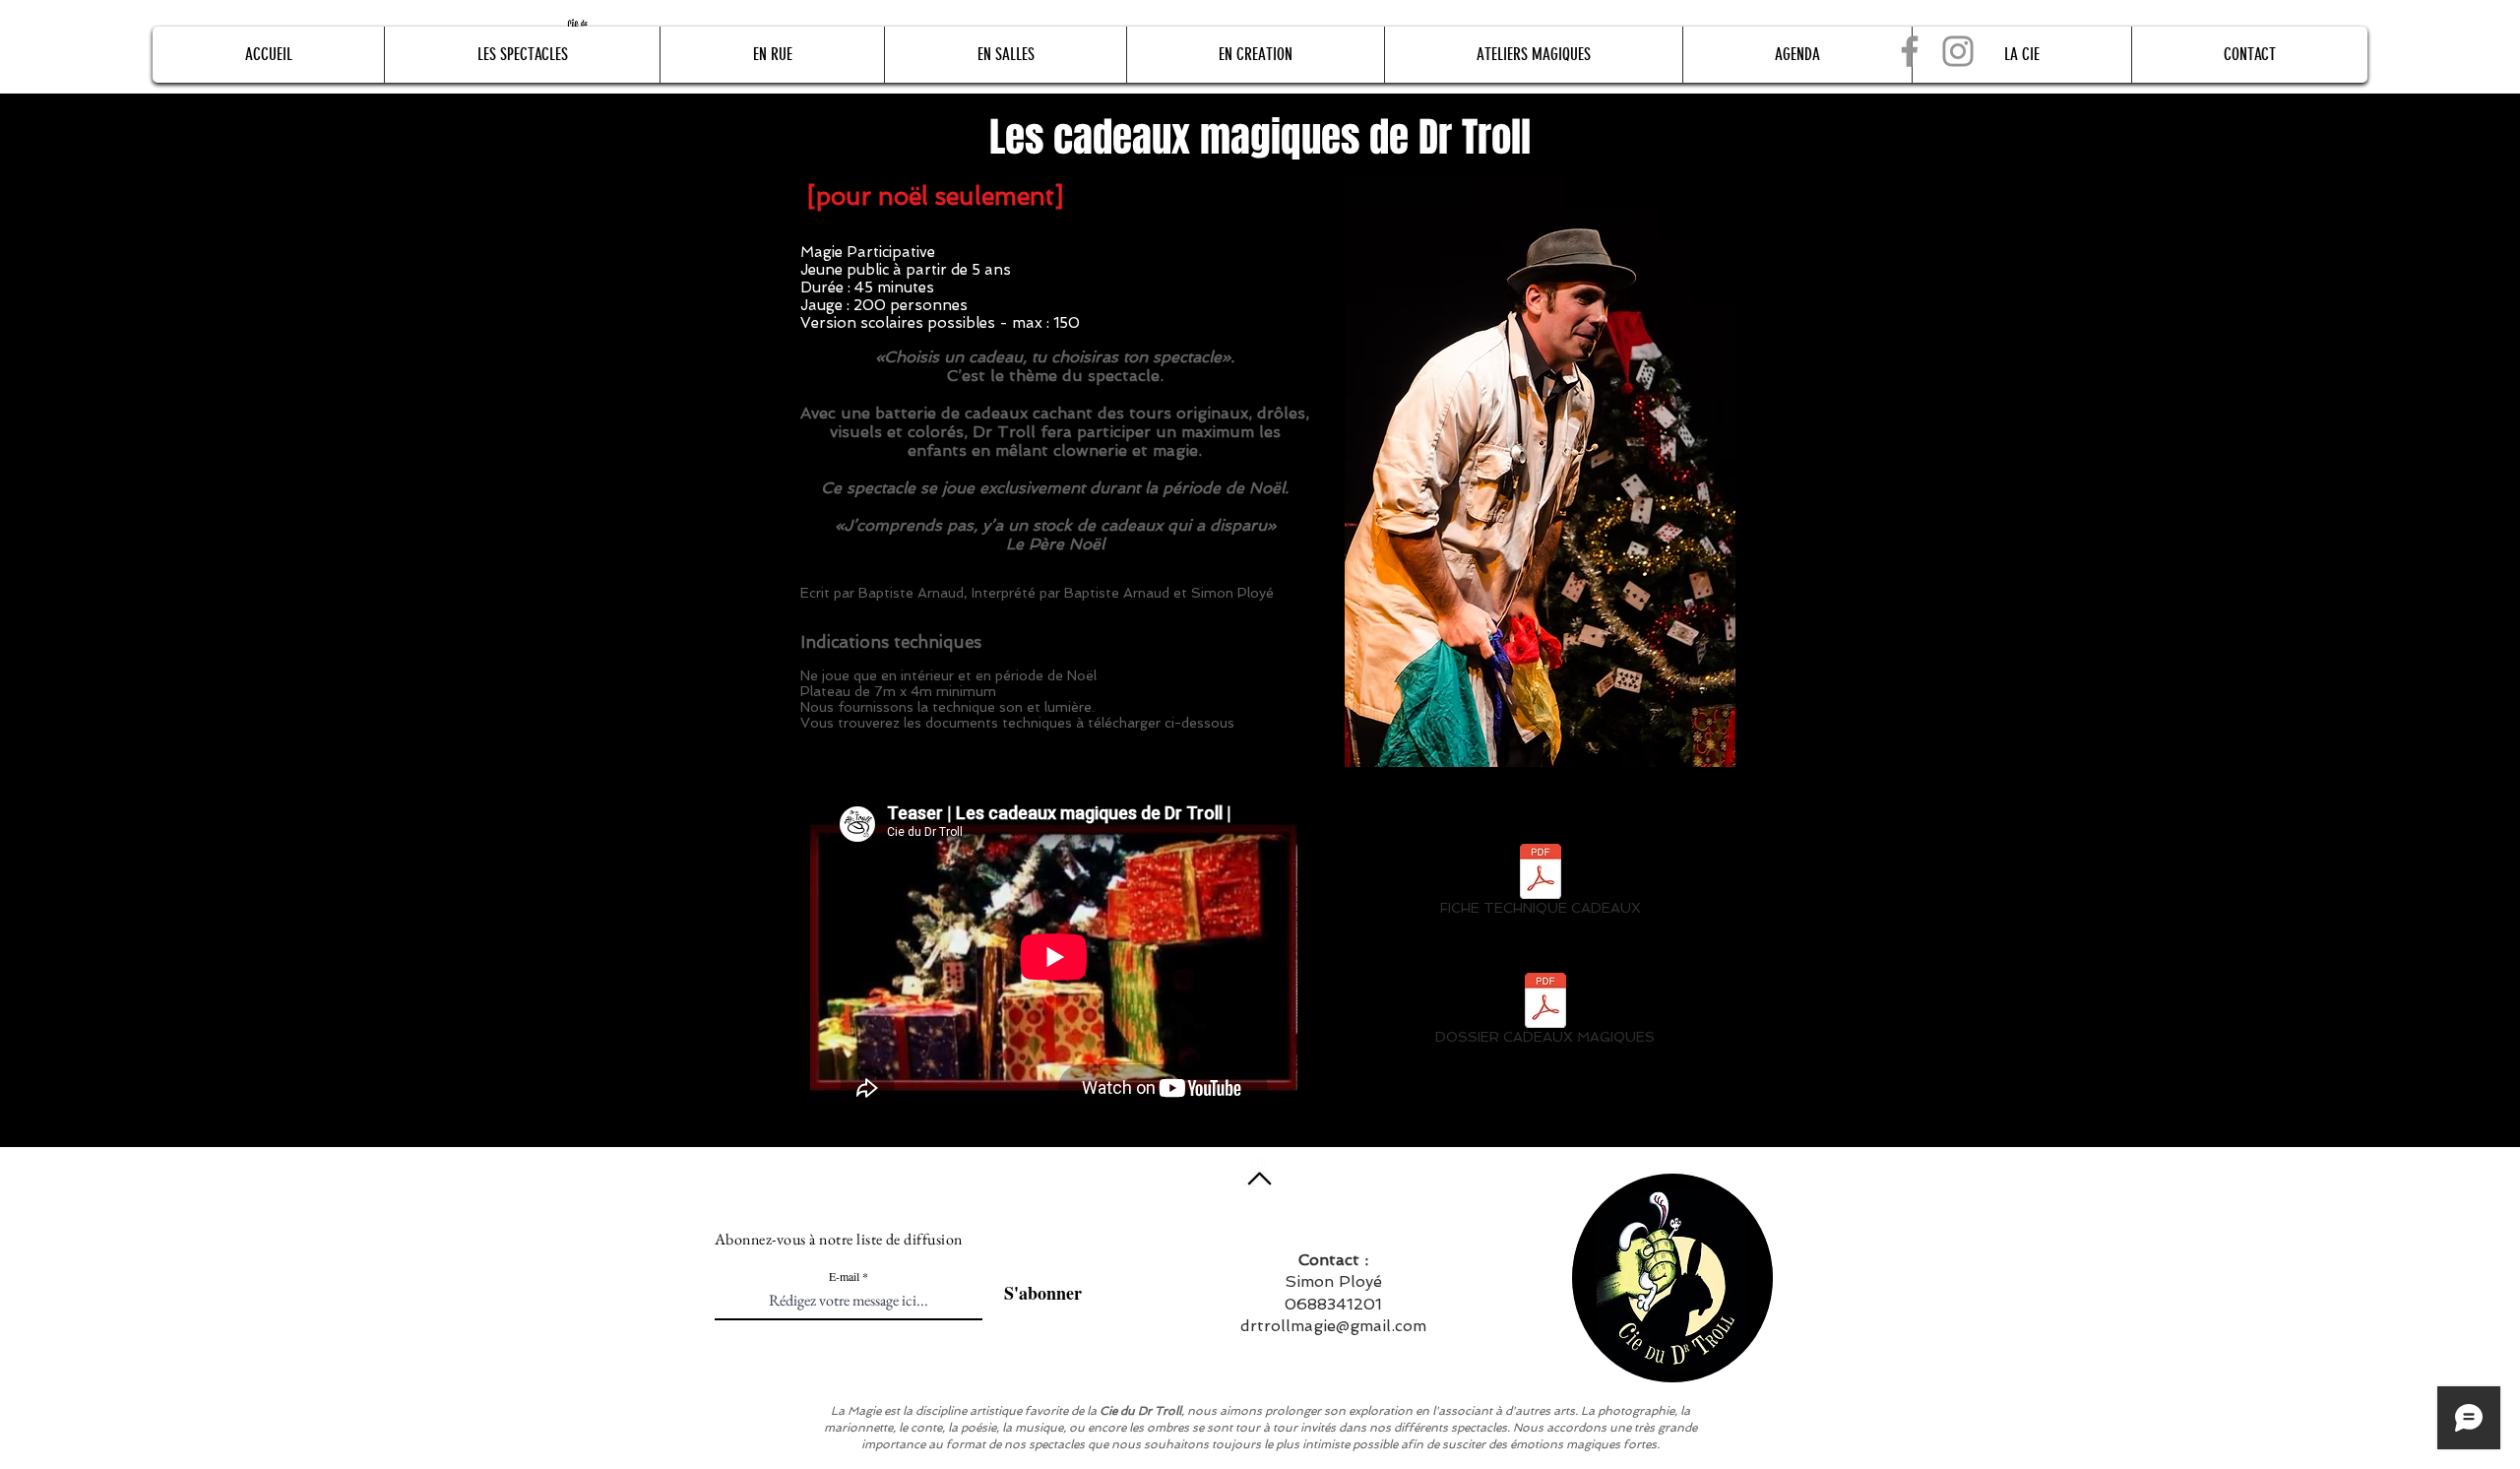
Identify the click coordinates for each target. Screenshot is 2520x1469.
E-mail (844, 1276)
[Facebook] (1910, 51)
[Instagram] (1958, 51)
